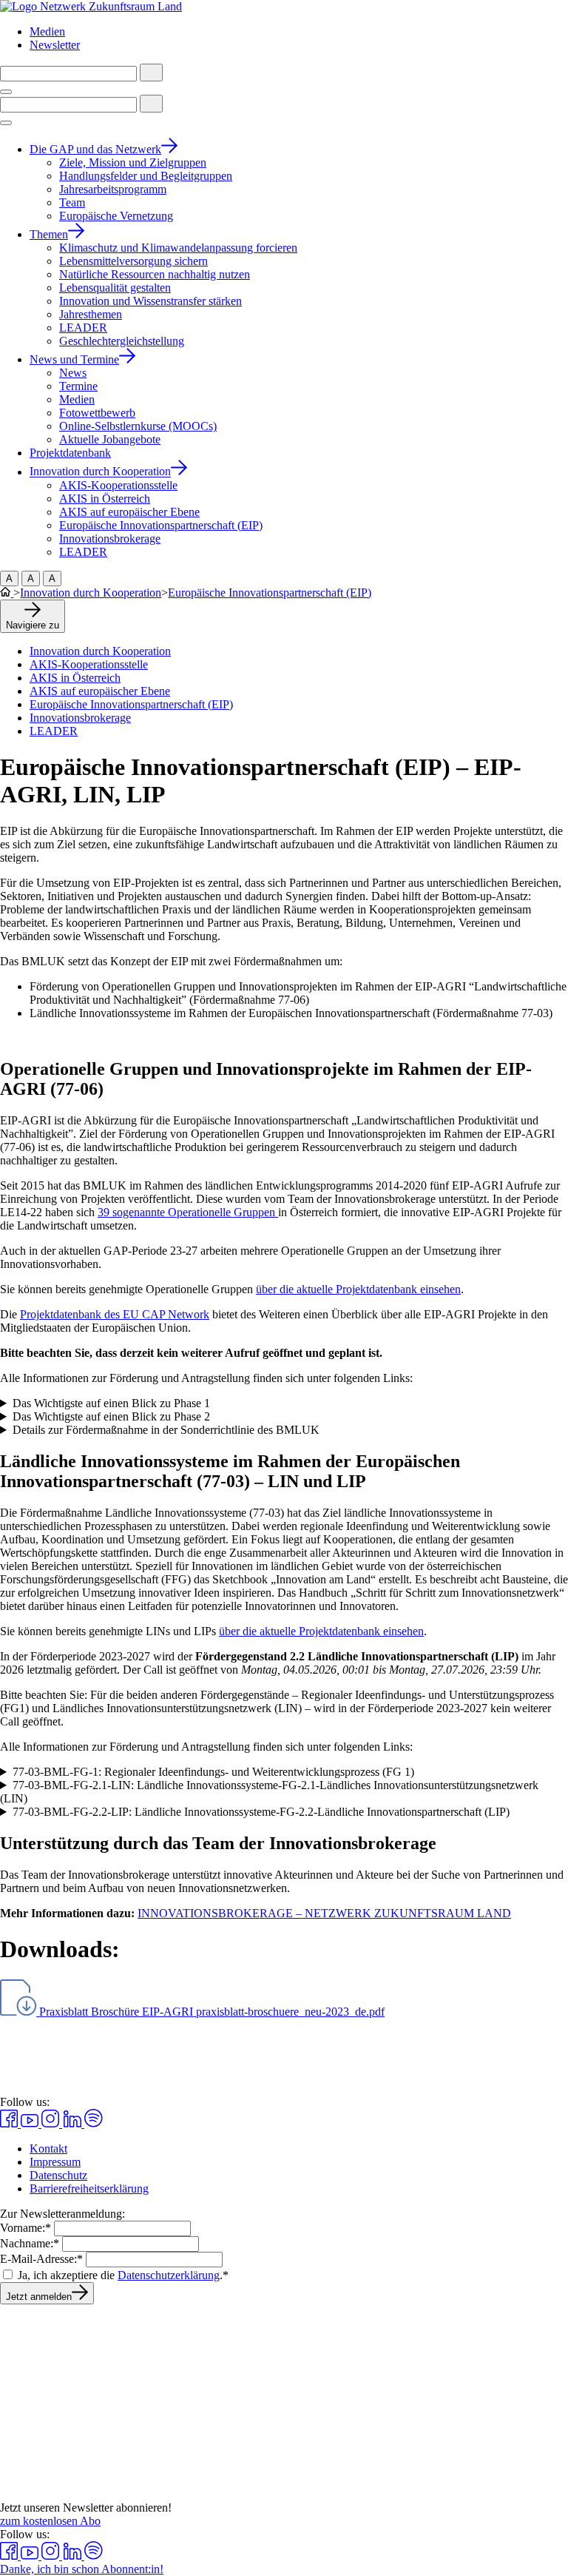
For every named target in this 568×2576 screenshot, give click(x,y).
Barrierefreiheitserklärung (89, 2188)
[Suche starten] (151, 73)
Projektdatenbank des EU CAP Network (115, 1314)
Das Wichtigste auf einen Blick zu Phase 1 (111, 1403)
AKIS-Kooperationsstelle (89, 664)
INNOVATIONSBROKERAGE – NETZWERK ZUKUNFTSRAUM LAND (324, 1913)
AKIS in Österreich (75, 678)
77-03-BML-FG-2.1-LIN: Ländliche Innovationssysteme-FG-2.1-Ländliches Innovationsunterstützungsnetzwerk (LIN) (269, 1792)
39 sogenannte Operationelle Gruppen (188, 1212)
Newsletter (55, 45)
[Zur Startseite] (91, 6)
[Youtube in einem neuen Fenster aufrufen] (31, 2123)
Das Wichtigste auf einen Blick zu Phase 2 (111, 1416)
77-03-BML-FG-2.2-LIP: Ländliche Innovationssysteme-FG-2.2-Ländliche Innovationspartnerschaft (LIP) (261, 1812)
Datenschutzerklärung (169, 2275)
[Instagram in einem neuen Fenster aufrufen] (52, 2123)
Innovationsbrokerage (80, 718)
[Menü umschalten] (6, 92)
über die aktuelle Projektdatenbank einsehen (358, 1289)
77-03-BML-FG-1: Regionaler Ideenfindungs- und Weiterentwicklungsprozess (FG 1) (213, 1772)
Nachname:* (30, 2243)
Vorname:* (26, 2228)
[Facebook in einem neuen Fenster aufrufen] (10, 2123)
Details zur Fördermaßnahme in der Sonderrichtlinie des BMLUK (166, 1430)
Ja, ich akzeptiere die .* (123, 2275)
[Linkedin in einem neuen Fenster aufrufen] (73, 2123)
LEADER (54, 731)
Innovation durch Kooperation (91, 593)
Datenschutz (58, 2175)
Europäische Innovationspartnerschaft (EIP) (270, 593)
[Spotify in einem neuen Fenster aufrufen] (94, 2123)
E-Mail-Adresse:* (41, 2259)
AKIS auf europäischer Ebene (100, 691)
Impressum (55, 2162)
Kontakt (48, 2149)
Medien (47, 31)
